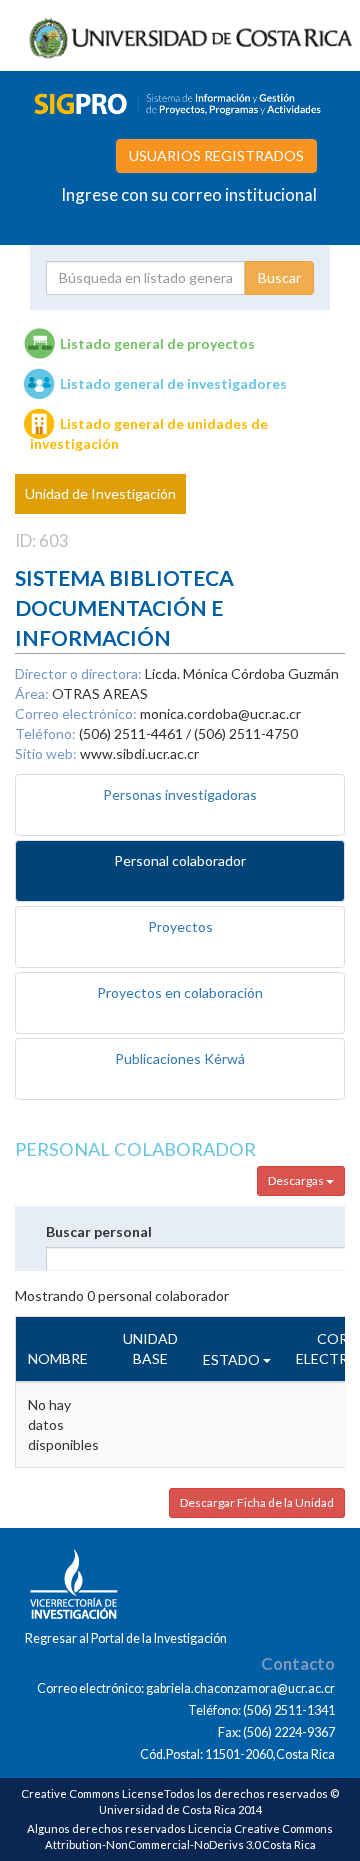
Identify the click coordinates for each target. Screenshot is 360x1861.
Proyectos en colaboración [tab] (180, 992)
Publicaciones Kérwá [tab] (180, 1058)
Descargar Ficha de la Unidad (257, 1502)
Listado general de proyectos (157, 343)
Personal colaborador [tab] (180, 860)
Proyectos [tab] (180, 926)
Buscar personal (99, 1231)
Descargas (297, 1180)
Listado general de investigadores (173, 383)
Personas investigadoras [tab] (180, 794)
